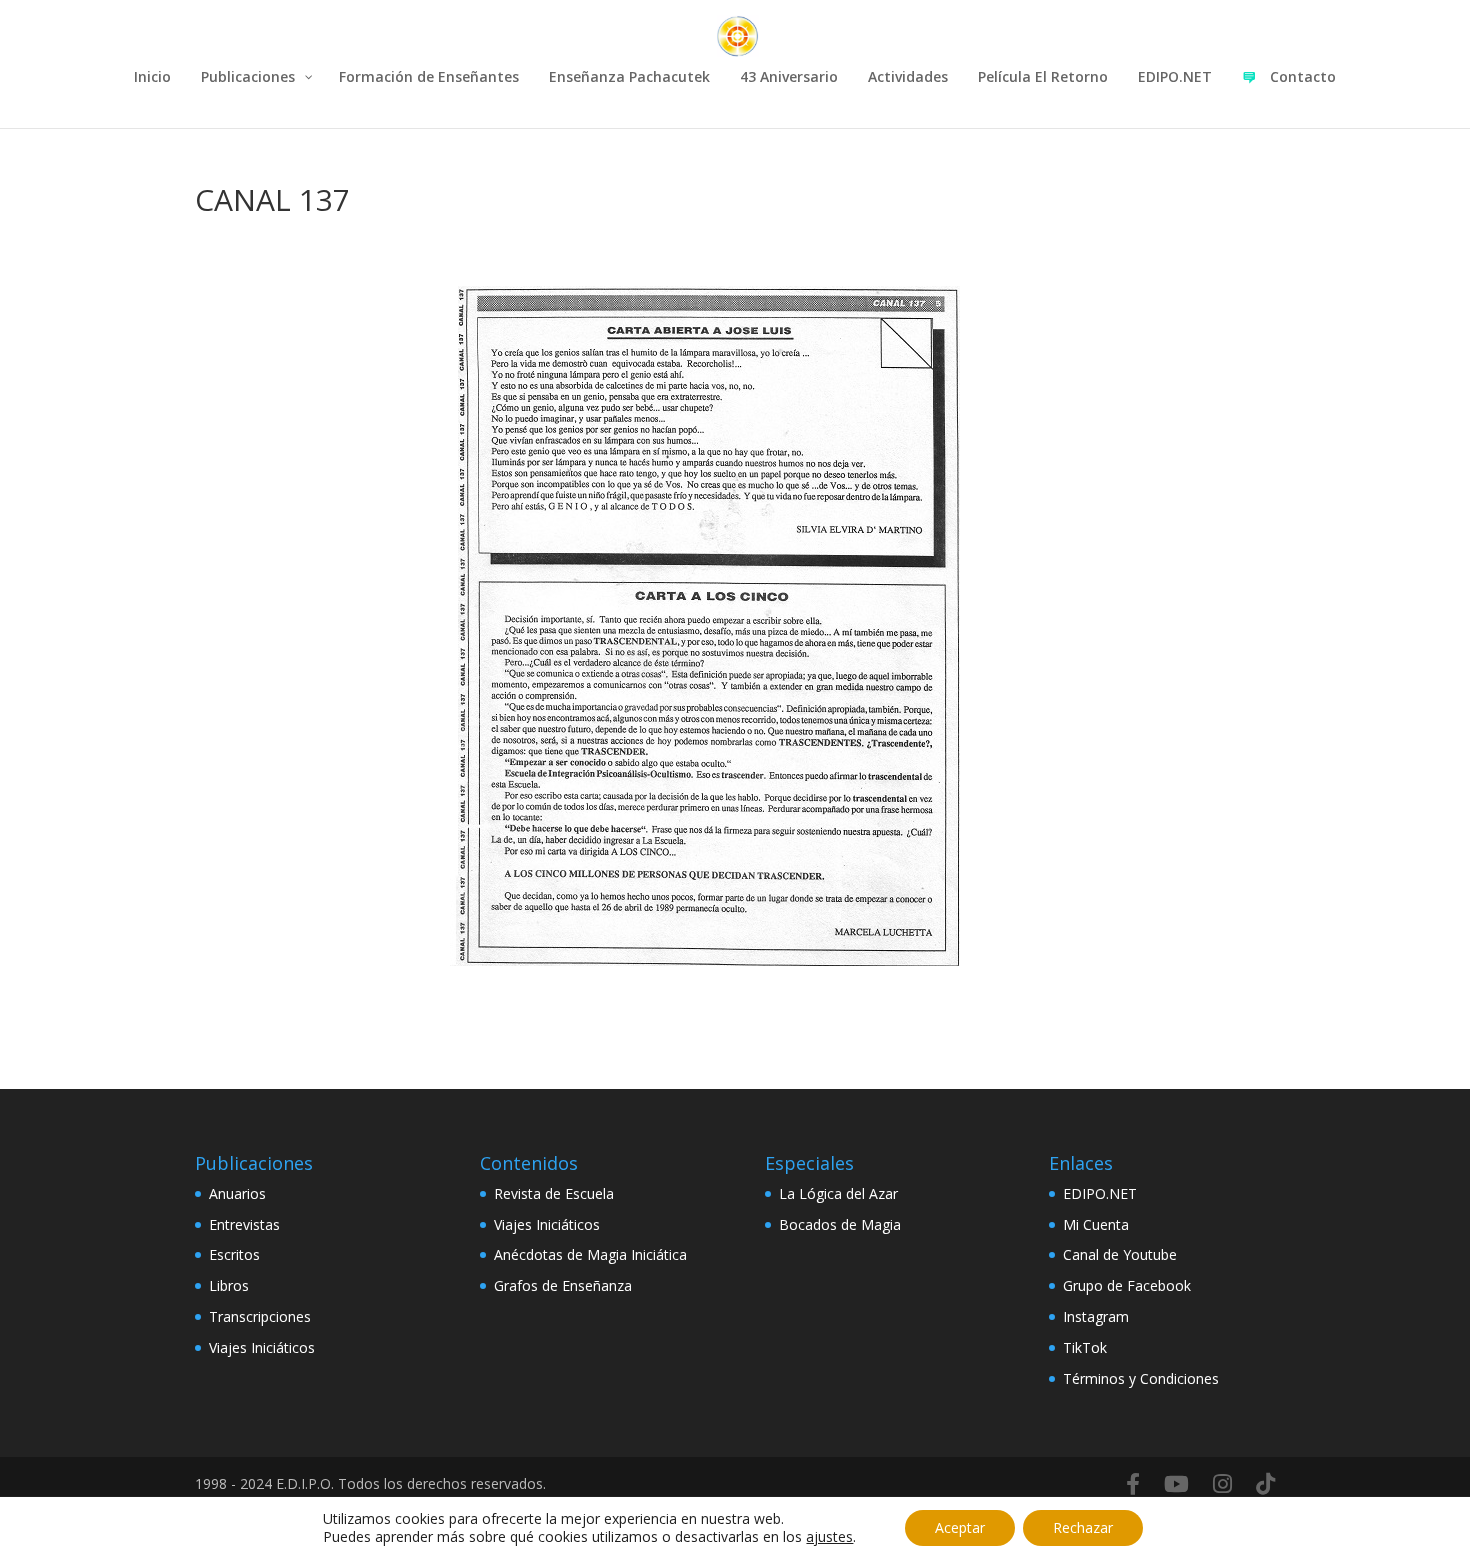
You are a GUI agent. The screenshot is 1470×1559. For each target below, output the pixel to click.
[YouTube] (1176, 1484)
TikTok (1085, 1347)
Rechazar (1083, 1527)
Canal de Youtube (1120, 1254)
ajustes (829, 1537)
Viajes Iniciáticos (262, 1347)
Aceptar (960, 1527)
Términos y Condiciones (1141, 1378)
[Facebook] (1133, 1484)
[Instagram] (1222, 1484)
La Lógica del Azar (838, 1193)
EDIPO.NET (1100, 1193)
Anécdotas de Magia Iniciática (590, 1254)
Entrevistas (244, 1224)
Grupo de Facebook (1127, 1285)
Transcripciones (260, 1316)
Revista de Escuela (554, 1193)
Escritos (234, 1254)
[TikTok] (1265, 1484)
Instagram (1096, 1316)
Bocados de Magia (840, 1224)
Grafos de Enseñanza (563, 1285)
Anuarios (237, 1193)
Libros (229, 1285)
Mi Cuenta (1096, 1224)
